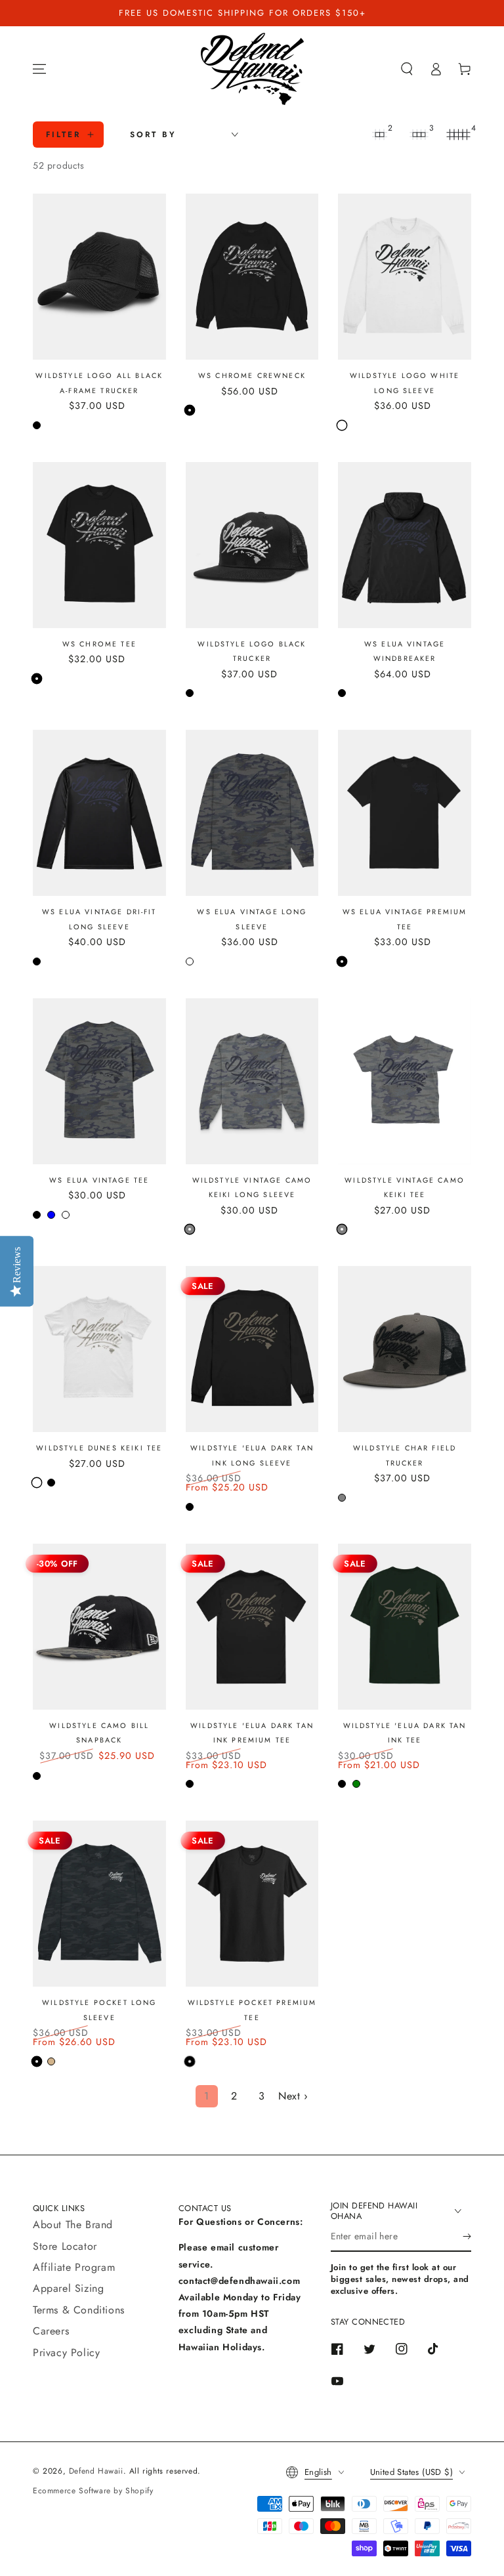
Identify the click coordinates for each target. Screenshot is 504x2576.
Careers (51, 2331)
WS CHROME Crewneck (252, 375)
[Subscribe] (467, 2237)
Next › (293, 2096)
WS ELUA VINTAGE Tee (99, 1180)
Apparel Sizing (68, 2288)
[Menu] (39, 69)
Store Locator (65, 2246)
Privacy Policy (66, 2353)
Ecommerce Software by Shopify (93, 2491)
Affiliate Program (74, 2267)
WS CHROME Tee (99, 644)
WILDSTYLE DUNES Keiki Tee (99, 1448)
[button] (407, 69)
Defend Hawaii (96, 2471)
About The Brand (73, 2225)
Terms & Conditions (79, 2310)
